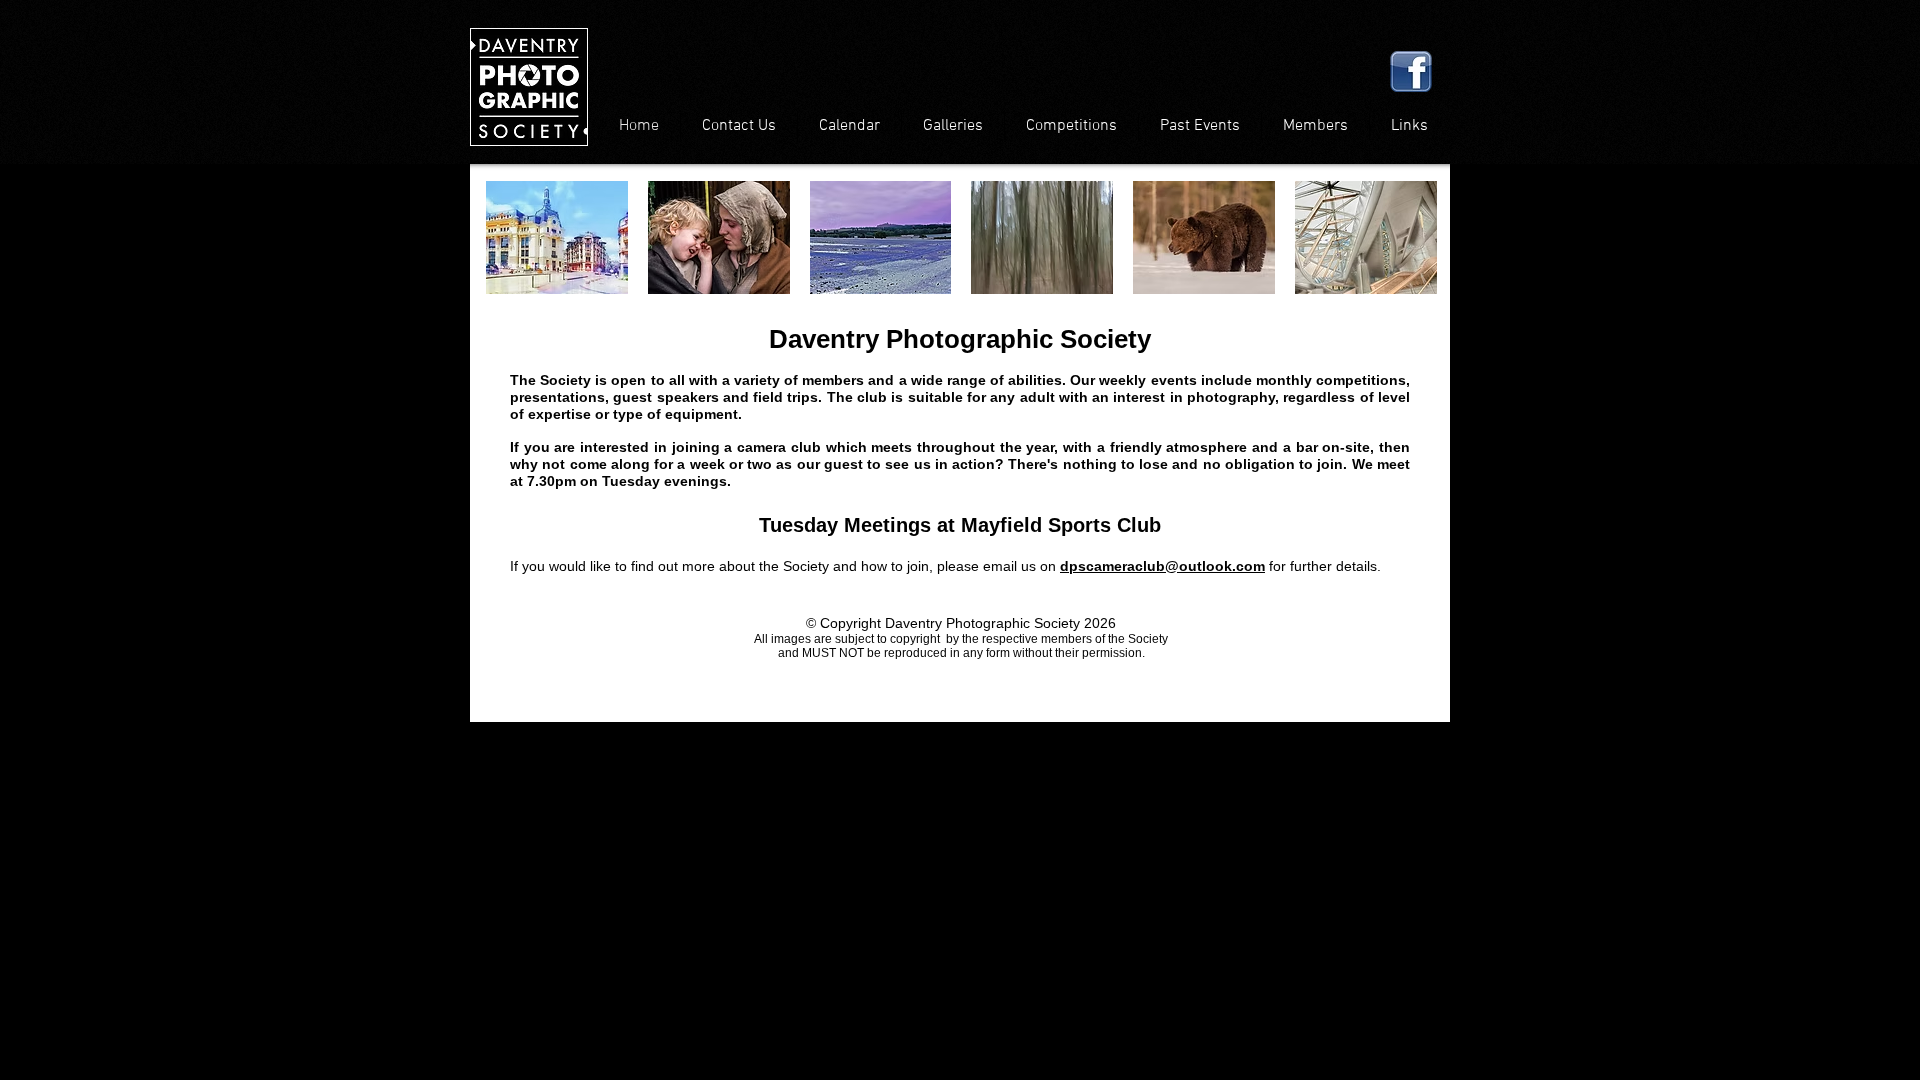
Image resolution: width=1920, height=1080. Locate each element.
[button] (557, 237)
